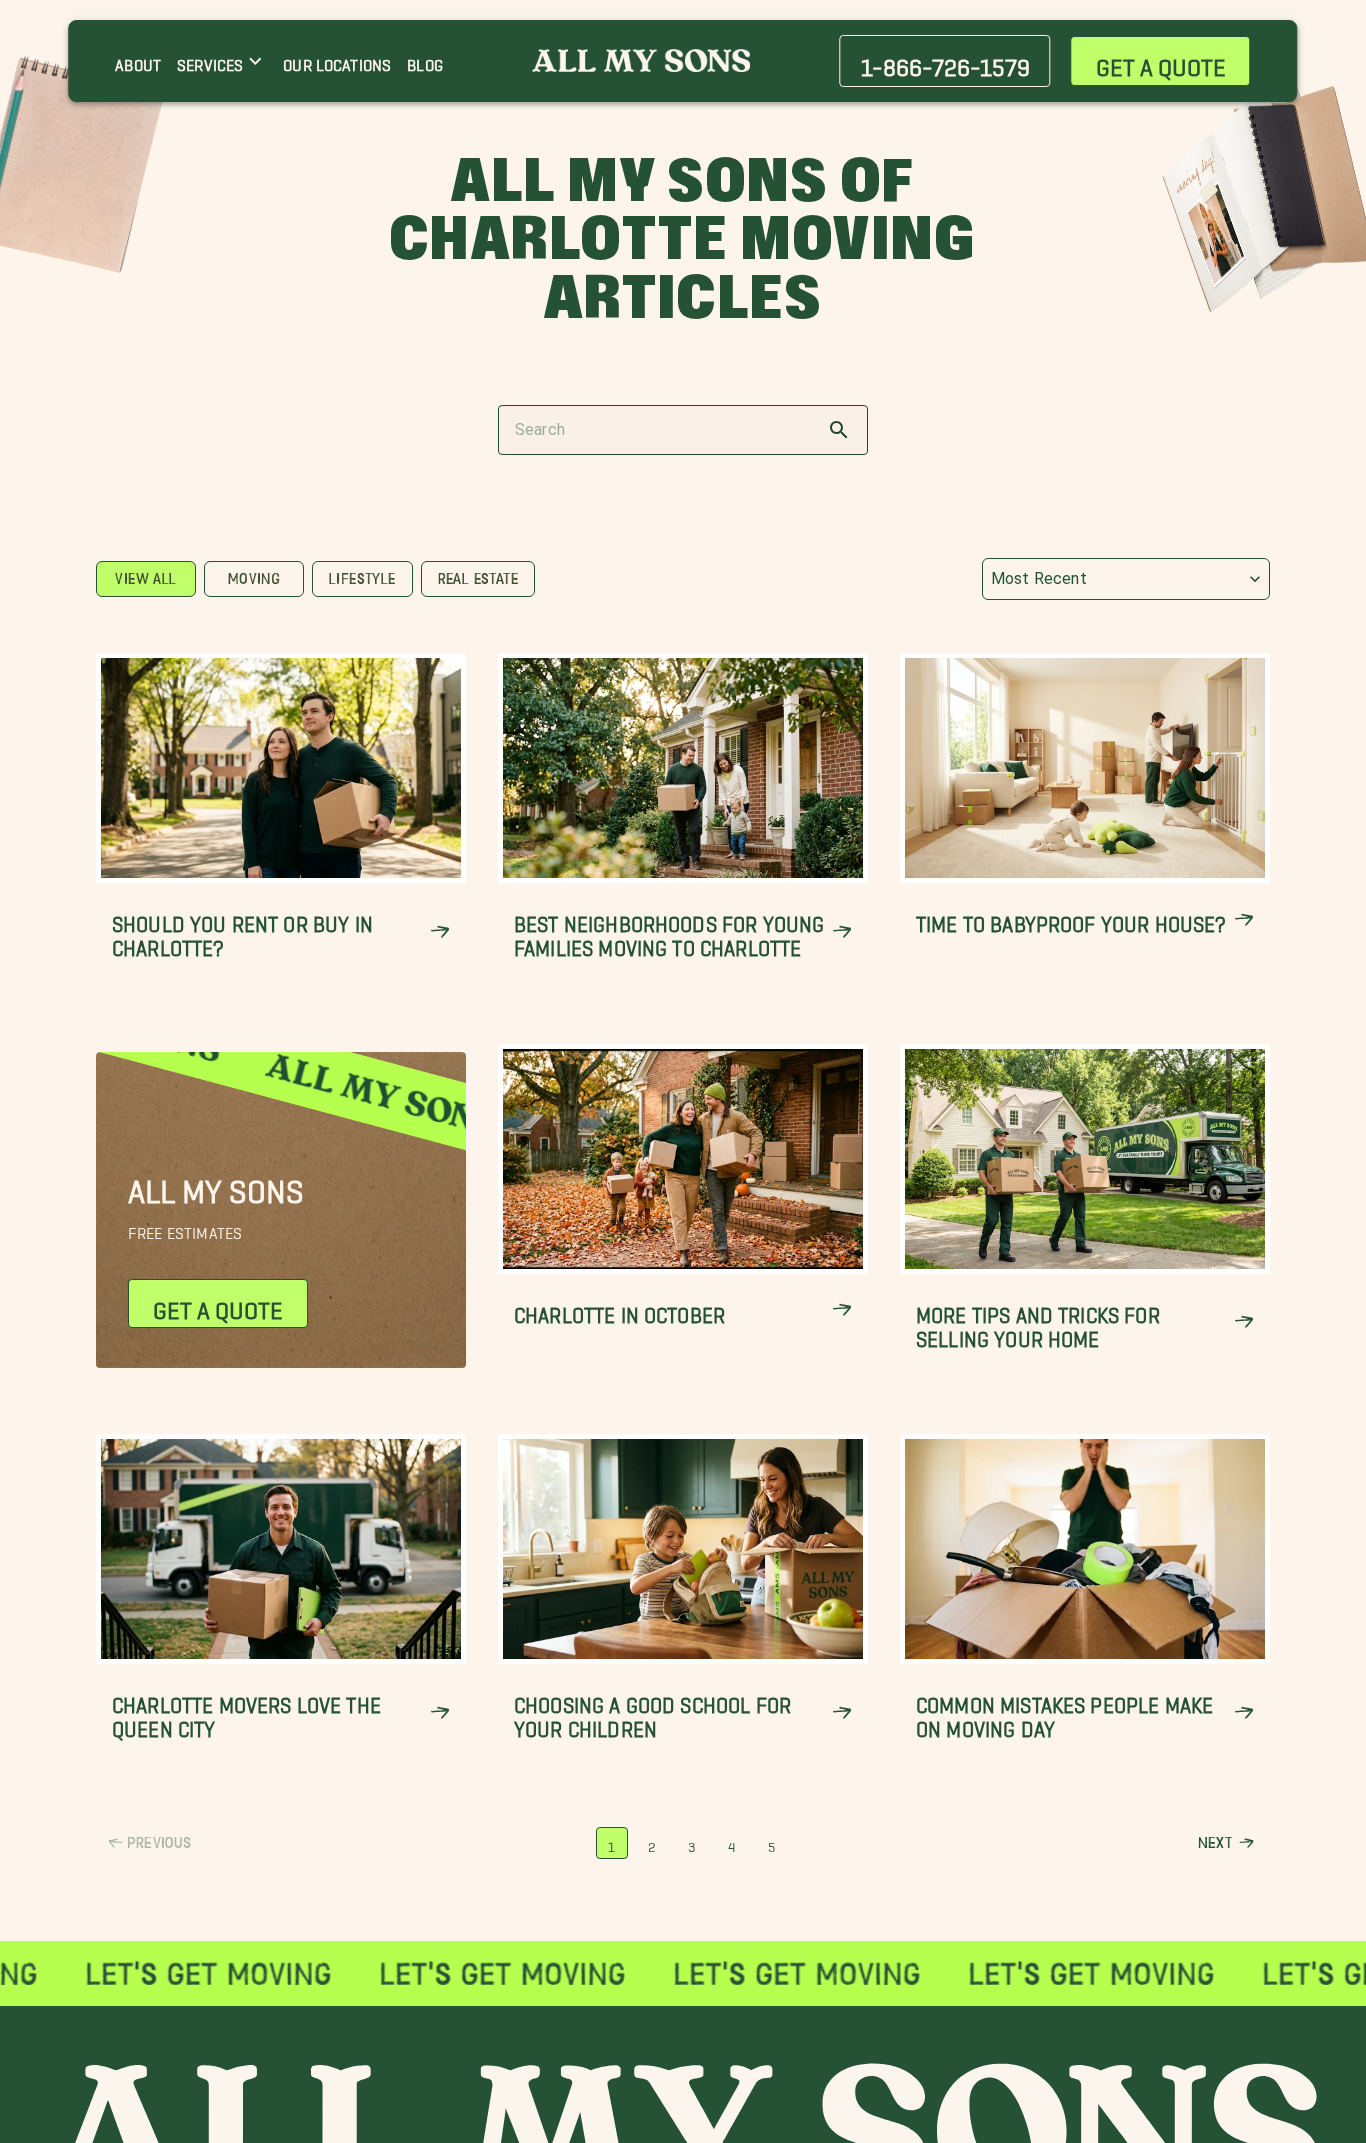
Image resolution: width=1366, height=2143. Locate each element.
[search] (839, 430)
